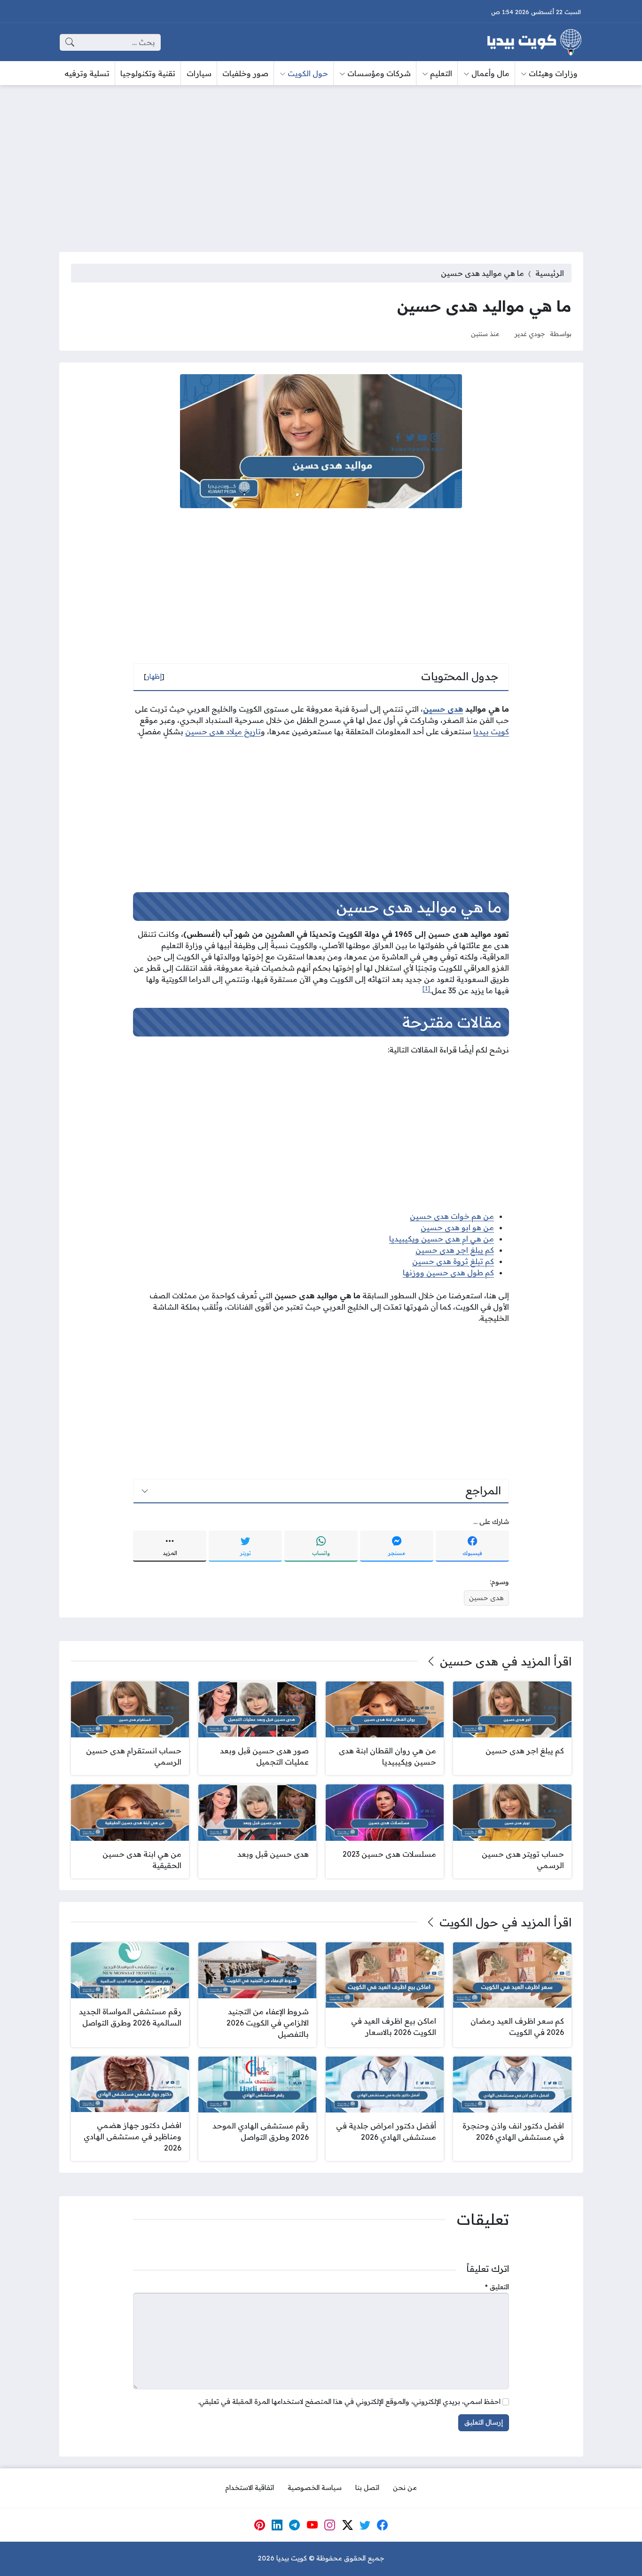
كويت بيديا (491, 731)
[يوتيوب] (312, 2525)
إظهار (154, 676)
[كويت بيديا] (534, 42)
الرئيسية (550, 273)
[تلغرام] (295, 2525)
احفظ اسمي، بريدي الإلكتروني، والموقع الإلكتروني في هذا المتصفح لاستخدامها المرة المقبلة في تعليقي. (349, 2402)
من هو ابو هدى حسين (457, 1227)
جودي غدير (530, 334)
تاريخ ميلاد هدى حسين (223, 731)
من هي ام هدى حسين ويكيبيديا (442, 1239)
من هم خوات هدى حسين (452, 1216)
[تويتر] (365, 2525)
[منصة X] (347, 2525)
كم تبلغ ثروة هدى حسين (453, 1261)
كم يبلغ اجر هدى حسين (455, 1250)
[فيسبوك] (383, 2525)
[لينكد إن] (277, 2525)
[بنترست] (259, 2525)
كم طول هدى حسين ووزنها (448, 1272)
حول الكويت (469, 1922)
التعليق (497, 2287)
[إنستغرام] (330, 2525)
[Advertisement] (321, 163)
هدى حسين (443, 709)
